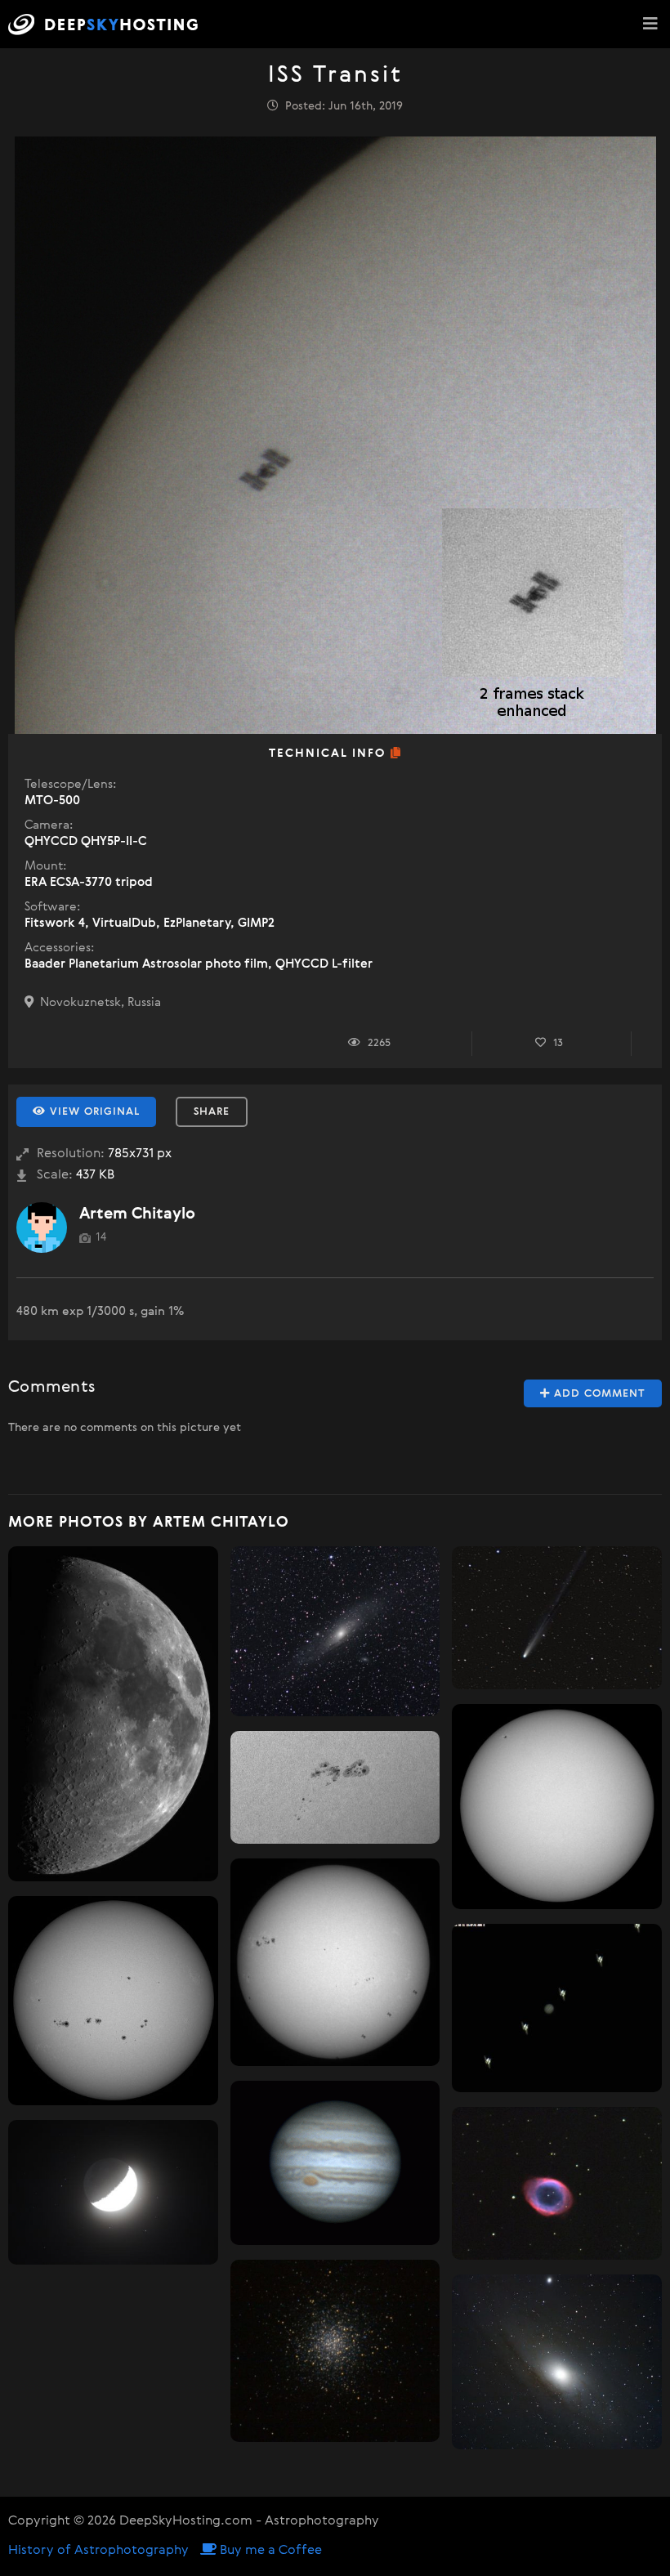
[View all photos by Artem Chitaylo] (42, 1228)
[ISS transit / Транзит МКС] (335, 1962)
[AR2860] (335, 1787)
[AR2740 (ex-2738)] (557, 1807)
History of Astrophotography (98, 2551)
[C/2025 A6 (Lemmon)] (557, 1618)
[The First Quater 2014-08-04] (113, 1714)
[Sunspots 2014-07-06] (113, 2001)
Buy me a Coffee (269, 2551)
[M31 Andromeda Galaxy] (335, 1632)
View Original (93, 1112)
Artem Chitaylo (137, 1214)
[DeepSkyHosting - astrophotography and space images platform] (107, 24)
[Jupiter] (335, 2163)
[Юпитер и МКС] (557, 2008)
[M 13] (335, 2351)
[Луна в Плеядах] (113, 2192)
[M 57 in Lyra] (557, 2183)
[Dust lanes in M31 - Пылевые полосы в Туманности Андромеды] (557, 2362)
